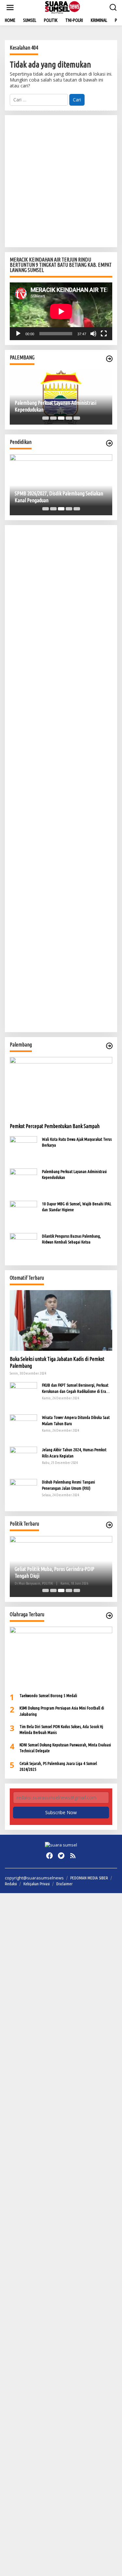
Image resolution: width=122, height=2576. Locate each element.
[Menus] (10, 8)
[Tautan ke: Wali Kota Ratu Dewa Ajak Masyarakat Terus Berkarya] (23, 1149)
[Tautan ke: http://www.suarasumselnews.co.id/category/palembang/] (109, 359)
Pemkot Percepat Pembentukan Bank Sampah (55, 1126)
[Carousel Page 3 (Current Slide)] (61, 418)
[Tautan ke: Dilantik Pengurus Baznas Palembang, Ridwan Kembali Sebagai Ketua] (23, 1246)
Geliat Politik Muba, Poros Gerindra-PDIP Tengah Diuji (54, 1572)
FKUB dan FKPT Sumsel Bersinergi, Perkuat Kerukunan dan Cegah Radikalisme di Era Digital (75, 1388)
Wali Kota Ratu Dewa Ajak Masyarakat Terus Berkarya (77, 1142)
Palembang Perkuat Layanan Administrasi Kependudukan (55, 406)
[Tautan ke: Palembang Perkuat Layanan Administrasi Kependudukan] (23, 1181)
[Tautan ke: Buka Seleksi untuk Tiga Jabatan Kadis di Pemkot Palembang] (61, 1321)
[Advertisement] (61, 181)
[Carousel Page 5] (77, 418)
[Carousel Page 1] (46, 418)
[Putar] (18, 334)
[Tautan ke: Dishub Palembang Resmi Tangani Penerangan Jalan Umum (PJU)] (23, 1492)
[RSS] (73, 1856)
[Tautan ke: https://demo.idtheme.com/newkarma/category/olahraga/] (109, 1616)
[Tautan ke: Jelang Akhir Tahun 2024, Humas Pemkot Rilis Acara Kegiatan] (23, 1460)
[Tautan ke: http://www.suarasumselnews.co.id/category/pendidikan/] (109, 443)
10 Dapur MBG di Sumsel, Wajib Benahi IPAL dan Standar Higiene (77, 1207)
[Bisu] (93, 334)
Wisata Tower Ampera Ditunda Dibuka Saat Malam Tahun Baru (76, 1420)
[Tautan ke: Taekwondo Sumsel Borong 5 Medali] (61, 1657)
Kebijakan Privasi (37, 1884)
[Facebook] (49, 1856)
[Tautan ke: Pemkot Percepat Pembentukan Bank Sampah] (61, 1087)
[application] (61, 311)
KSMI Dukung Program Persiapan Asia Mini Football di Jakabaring (62, 1711)
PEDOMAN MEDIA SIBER (89, 1878)
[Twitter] (61, 1856)
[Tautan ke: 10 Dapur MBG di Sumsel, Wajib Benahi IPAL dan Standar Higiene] (23, 1214)
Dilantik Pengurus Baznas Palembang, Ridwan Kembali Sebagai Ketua (71, 1239)
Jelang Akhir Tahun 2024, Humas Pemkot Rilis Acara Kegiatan (74, 1453)
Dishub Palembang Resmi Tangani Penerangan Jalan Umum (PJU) (68, 1485)
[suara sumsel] (62, 7)
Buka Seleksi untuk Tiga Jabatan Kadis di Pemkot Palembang (57, 1362)
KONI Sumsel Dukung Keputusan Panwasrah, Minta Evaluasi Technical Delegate (65, 1748)
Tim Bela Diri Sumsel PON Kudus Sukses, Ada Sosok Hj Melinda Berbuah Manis (61, 1729)
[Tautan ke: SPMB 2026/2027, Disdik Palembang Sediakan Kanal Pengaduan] (61, 485)
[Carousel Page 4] (69, 418)
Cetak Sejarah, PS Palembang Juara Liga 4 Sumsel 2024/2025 (58, 1766)
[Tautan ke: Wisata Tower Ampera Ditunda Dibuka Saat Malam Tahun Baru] (23, 1428)
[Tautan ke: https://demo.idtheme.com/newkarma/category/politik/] (109, 1525)
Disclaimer (64, 1884)
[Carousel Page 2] (53, 418)
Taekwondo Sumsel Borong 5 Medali (48, 1695)
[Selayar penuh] (104, 334)
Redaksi (11, 1884)
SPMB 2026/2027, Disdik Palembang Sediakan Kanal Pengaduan (59, 497)
